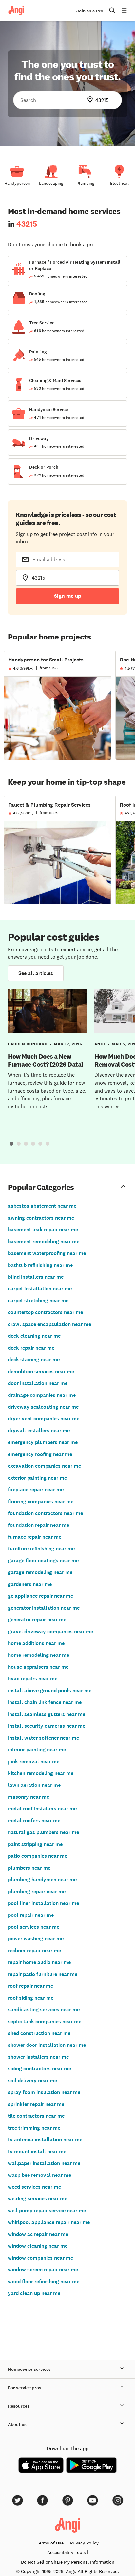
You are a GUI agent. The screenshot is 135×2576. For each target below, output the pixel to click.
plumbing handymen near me (42, 1880)
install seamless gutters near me (47, 1714)
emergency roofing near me (40, 1454)
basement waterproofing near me (47, 1253)
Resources (19, 2406)
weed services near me (34, 2187)
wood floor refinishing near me (44, 2281)
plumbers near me (29, 1868)
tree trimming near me (34, 2128)
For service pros (25, 2388)
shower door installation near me (47, 2045)
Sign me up (68, 596)
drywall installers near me (39, 1430)
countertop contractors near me (45, 1312)
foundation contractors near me (45, 1513)
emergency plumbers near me (43, 1442)
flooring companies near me (41, 1501)
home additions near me (36, 1643)
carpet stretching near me (38, 1300)
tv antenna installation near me (45, 2140)
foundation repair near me (39, 1525)
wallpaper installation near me (44, 2163)
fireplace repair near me (36, 1490)
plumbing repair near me (37, 1891)
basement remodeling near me (44, 1241)
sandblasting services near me (44, 2010)
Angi (100, 1044)
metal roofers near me (34, 1820)
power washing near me (36, 1939)
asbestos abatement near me (42, 1206)
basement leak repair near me (43, 1230)
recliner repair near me (34, 1950)
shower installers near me (38, 2057)
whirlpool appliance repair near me (49, 2222)
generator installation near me (44, 1608)
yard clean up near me (34, 2293)
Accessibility (67, 2552)
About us (17, 2424)
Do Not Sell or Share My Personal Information (68, 2562)
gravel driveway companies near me (50, 1631)
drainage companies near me (42, 1395)
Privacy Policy (84, 2543)
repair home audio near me (39, 1962)
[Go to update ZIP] (91, 100)
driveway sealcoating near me (43, 1407)
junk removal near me (34, 1761)
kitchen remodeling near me (41, 1773)
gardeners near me (30, 1584)
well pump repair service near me (47, 2210)
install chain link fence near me (45, 1702)
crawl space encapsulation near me (49, 1324)
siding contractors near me (39, 2069)
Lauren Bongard (28, 1044)
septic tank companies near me (45, 2021)
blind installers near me (36, 1277)
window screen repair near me (43, 2270)
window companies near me (40, 2258)
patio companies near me (38, 1856)
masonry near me (29, 1797)
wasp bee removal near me (39, 2175)
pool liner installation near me (43, 1903)
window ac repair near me (38, 2234)
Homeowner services (29, 2369)
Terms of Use (50, 2543)
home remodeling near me (39, 1655)
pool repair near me (31, 1915)
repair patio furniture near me (43, 1974)
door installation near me (38, 1383)
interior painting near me (37, 1750)
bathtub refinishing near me (40, 1265)
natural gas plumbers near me (43, 1832)
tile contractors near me (36, 2116)
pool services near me (34, 1927)
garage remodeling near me (40, 1572)
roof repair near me (30, 1986)
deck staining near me (34, 1360)
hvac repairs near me (33, 1679)
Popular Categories (41, 1187)
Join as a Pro (90, 11)
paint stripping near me (35, 1844)
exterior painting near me (37, 1478)
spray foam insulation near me (44, 2092)
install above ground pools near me (50, 1690)
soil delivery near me (32, 2080)
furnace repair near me (35, 1537)
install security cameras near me (47, 1726)
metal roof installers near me (42, 1809)
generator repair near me (37, 1620)
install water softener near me (43, 1738)
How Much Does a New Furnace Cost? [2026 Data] (46, 1060)
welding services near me (38, 2199)
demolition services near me (41, 1371)
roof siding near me (31, 1998)
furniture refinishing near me (41, 1549)
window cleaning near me (38, 2246)
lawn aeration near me (34, 1785)
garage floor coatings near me (43, 1560)
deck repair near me (31, 1348)
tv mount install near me (37, 2151)
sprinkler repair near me (36, 2104)
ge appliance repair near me (40, 1596)
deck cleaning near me (34, 1336)
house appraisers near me (38, 1667)
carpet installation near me (40, 1289)
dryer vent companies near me (44, 1419)
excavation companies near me (44, 1466)
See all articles (36, 973)
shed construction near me (39, 2033)
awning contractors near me (41, 1218)
